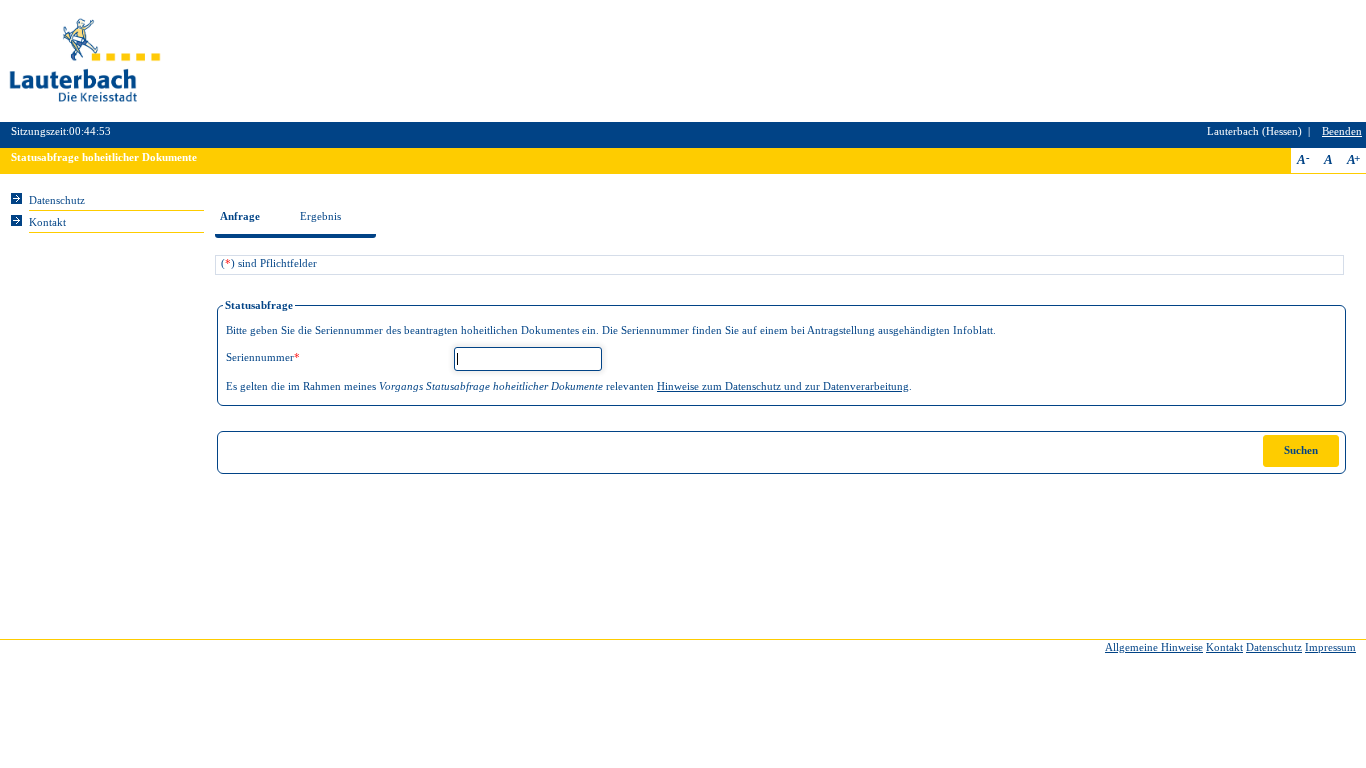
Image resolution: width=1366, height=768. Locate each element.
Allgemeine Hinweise (1154, 647)
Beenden (1342, 131)
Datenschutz (57, 200)
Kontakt (47, 222)
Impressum (1330, 647)
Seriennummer (263, 357)
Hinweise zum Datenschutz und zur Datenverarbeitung (783, 386)
